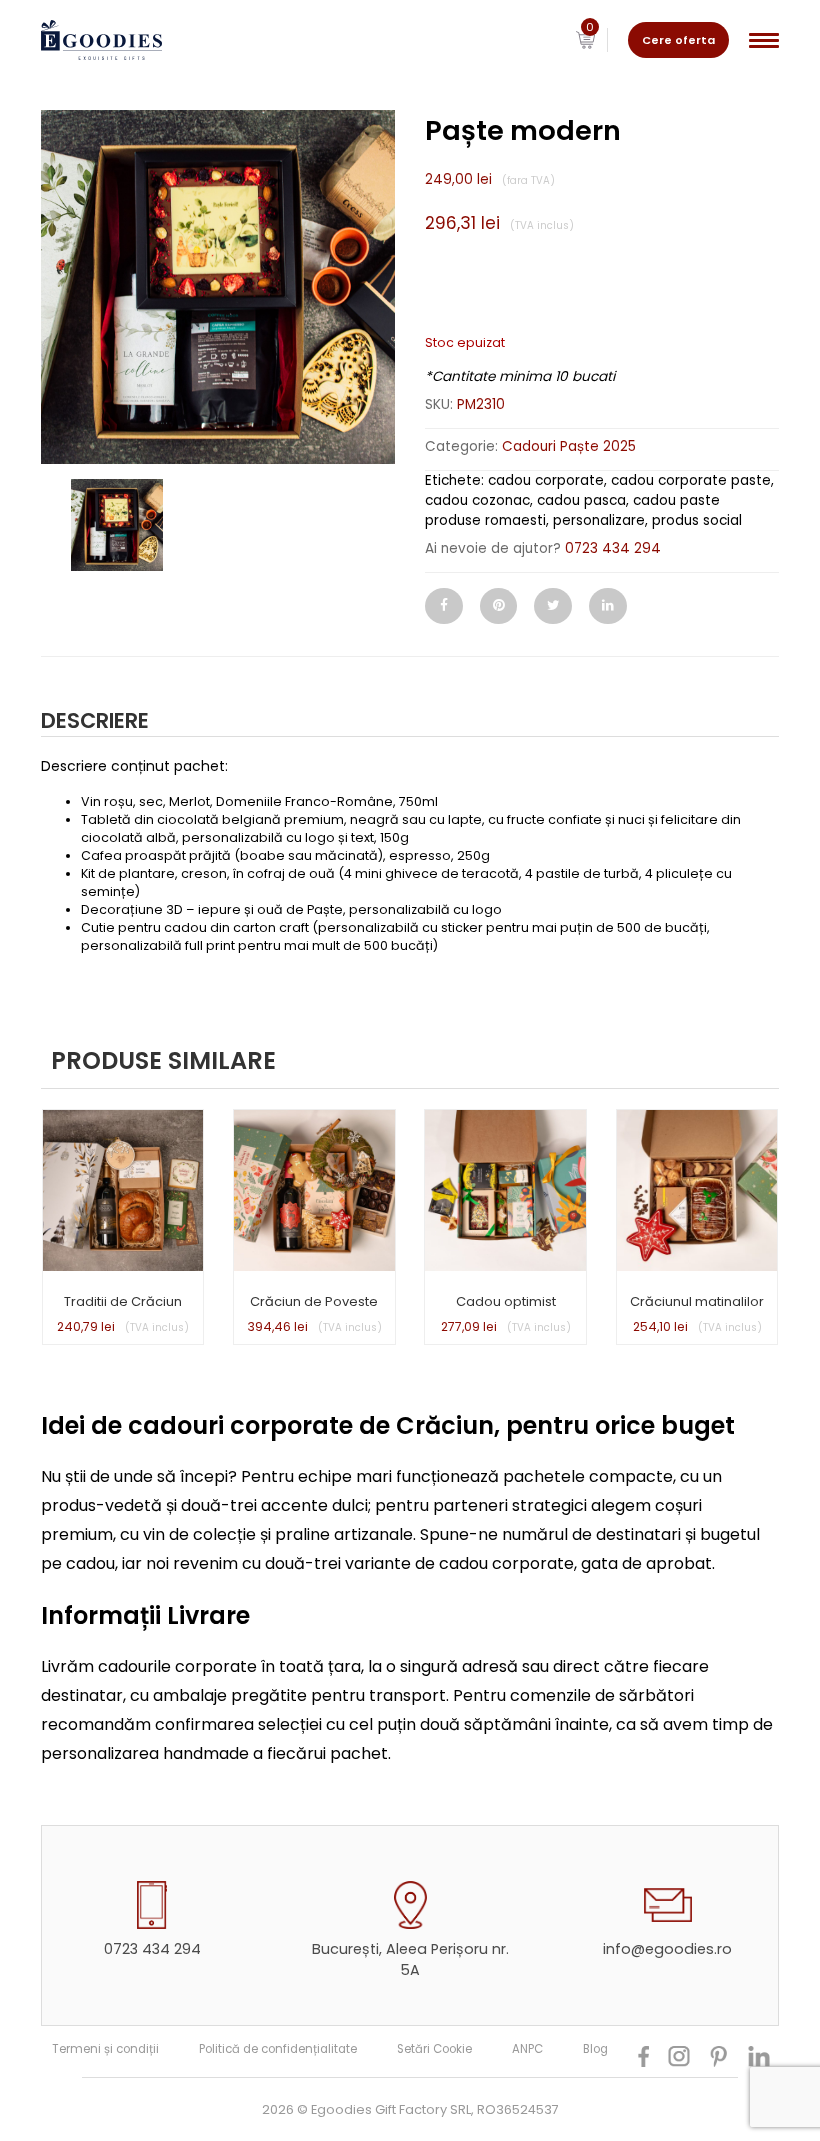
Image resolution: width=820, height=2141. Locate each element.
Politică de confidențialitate (278, 2049)
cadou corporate (546, 480)
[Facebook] (444, 606)
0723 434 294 (613, 548)
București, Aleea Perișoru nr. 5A (410, 1959)
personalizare (599, 520)
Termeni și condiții (105, 2049)
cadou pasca (581, 500)
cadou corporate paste (691, 480)
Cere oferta (678, 40)
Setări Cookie (434, 2049)
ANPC (527, 2049)
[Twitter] (553, 606)
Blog (595, 2049)
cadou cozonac (477, 500)
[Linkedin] (608, 606)
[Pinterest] (499, 606)
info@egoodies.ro (667, 1949)
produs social (697, 520)
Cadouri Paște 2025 (569, 446)
